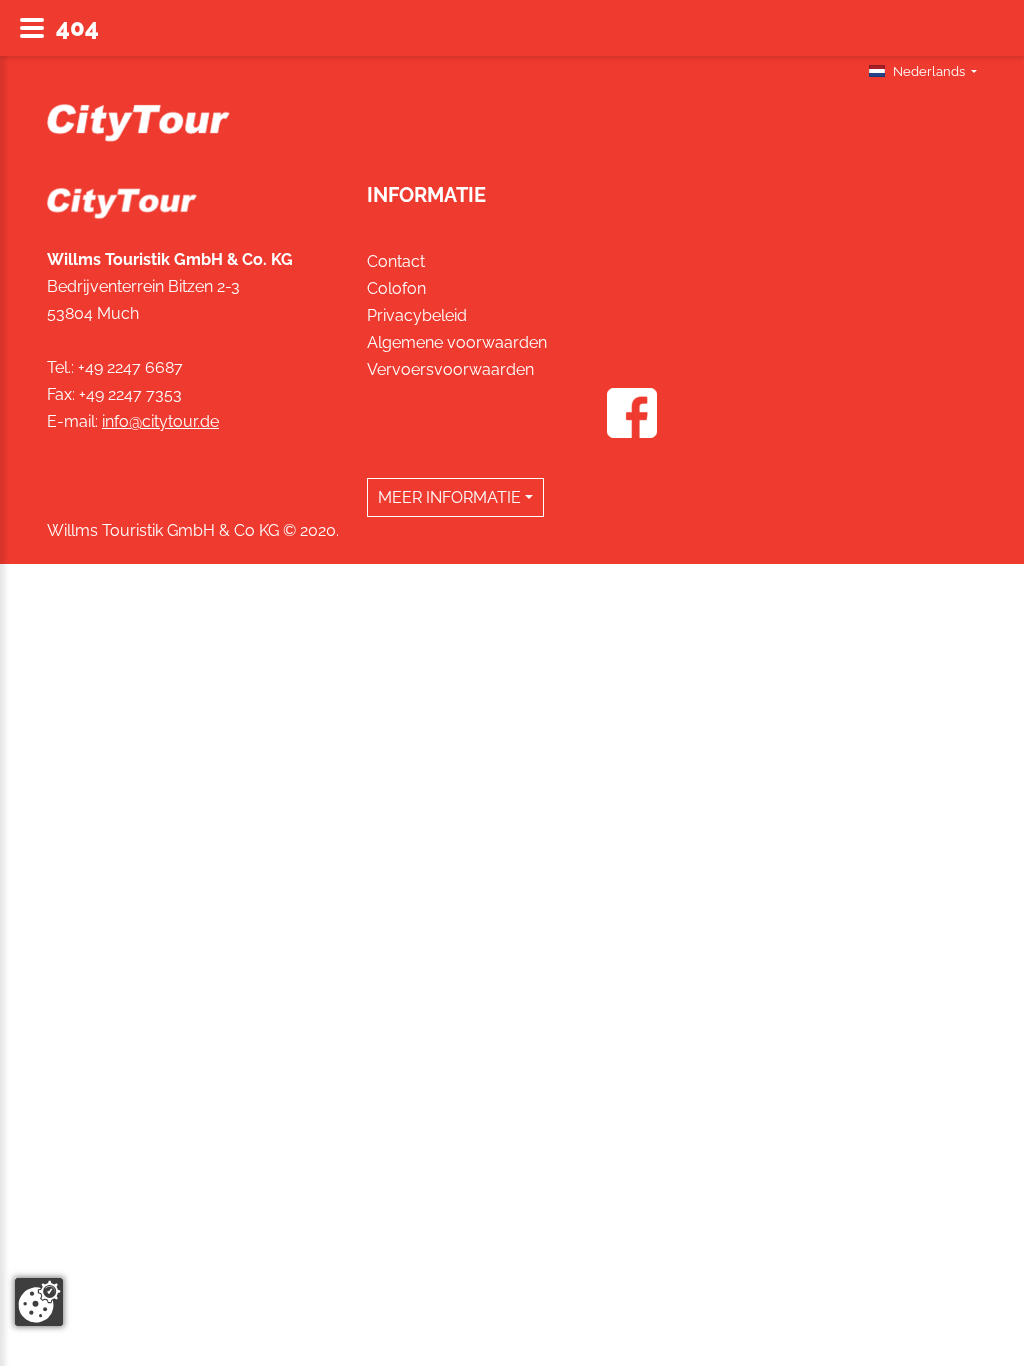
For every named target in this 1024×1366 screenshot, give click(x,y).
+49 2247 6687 (130, 367)
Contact (396, 261)
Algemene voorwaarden (457, 342)
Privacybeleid (417, 315)
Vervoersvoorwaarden (450, 369)
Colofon (396, 288)
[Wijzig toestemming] (39, 1302)
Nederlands (929, 71)
